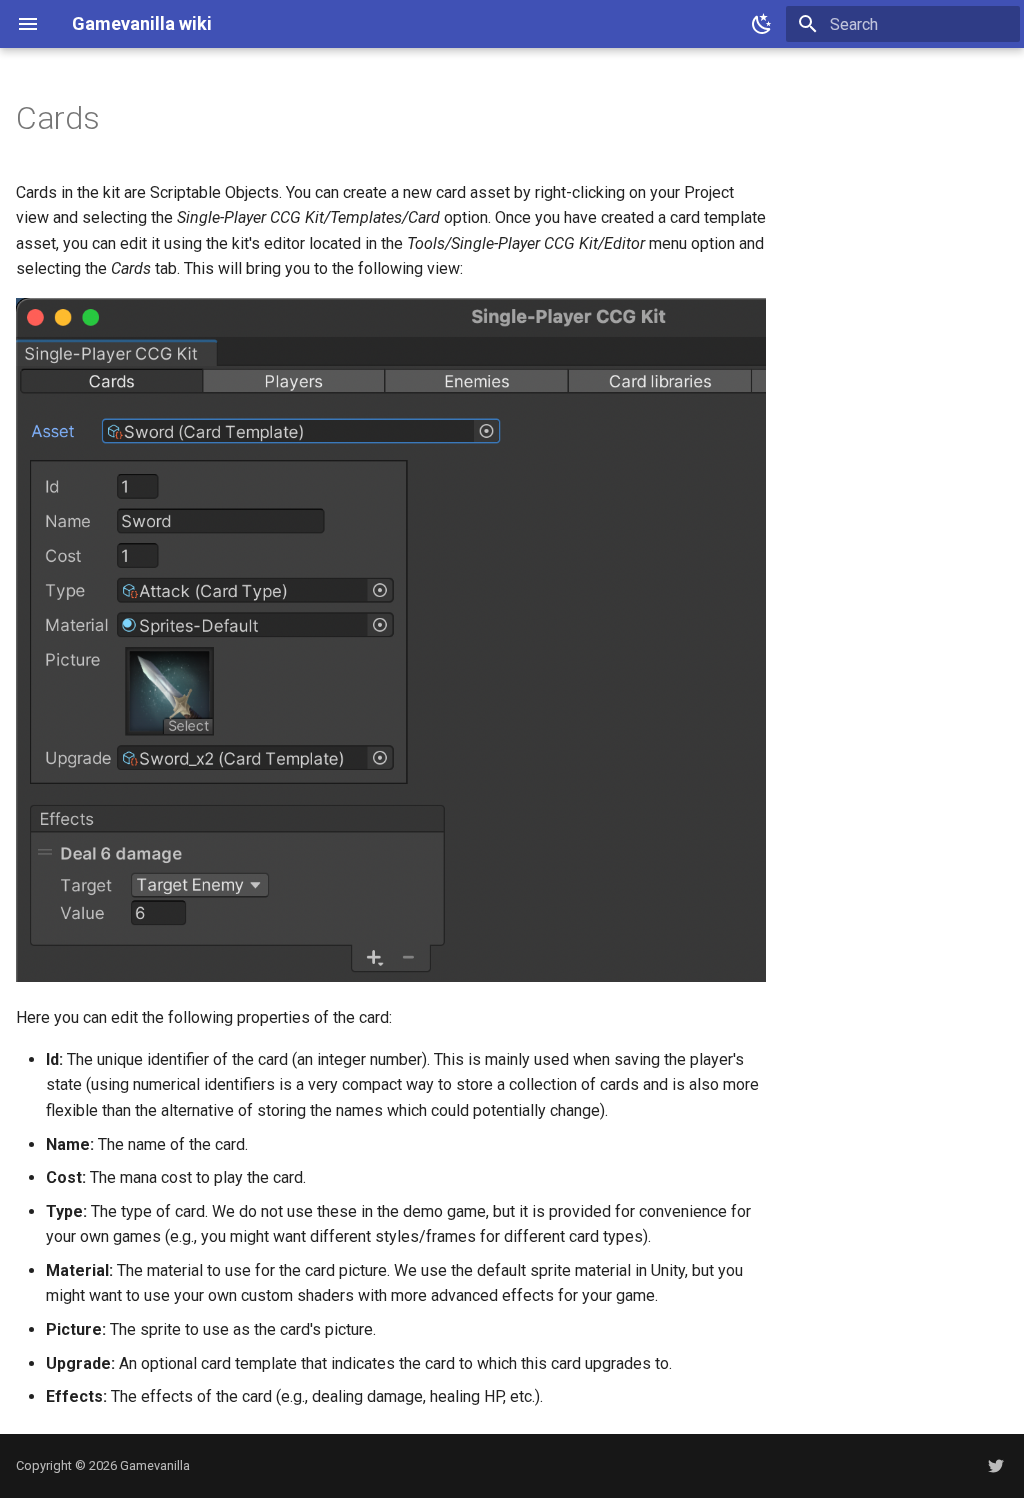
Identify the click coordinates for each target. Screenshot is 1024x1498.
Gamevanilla (155, 1465)
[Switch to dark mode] (762, 24)
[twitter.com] (996, 1466)
